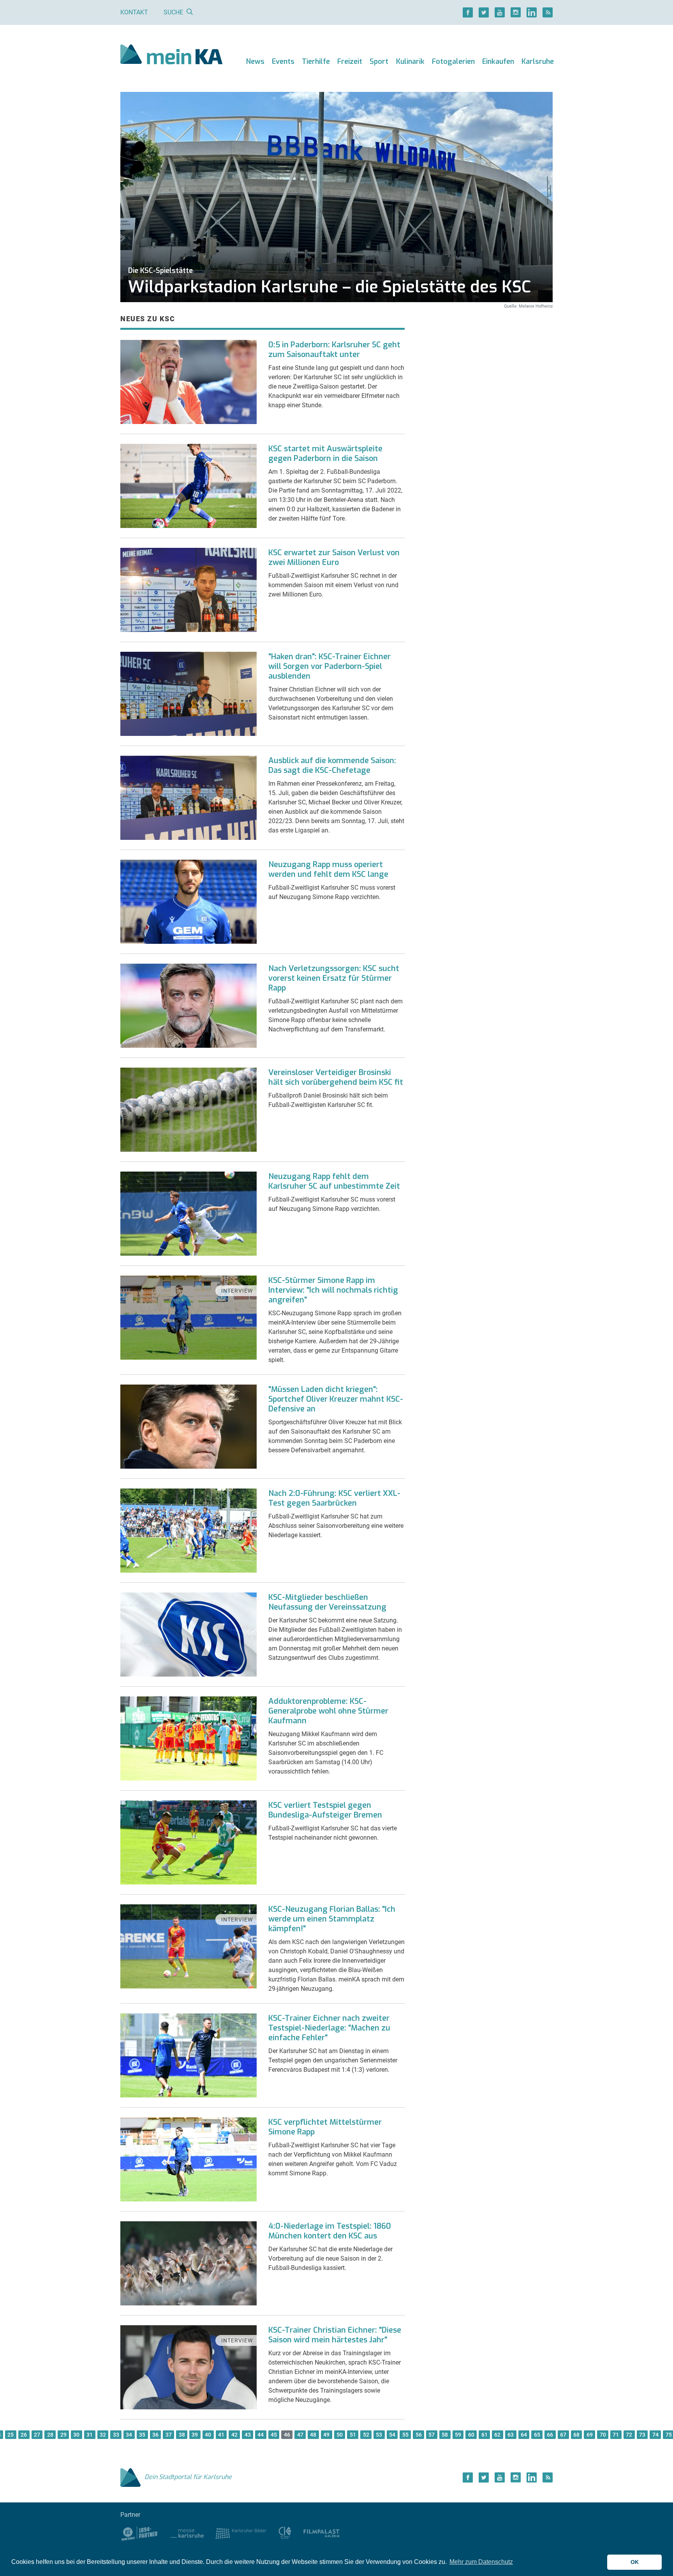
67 (563, 2435)
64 (524, 2435)
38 (182, 2435)
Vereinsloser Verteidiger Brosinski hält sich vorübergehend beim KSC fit (336, 1077)
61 (484, 2435)
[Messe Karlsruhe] (187, 2533)
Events (283, 62)
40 (208, 2435)
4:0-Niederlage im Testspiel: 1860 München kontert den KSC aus (330, 2231)
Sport (379, 62)
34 (129, 2435)
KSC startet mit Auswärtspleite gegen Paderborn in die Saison (325, 454)
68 (576, 2435)
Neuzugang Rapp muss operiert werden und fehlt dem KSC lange (328, 869)
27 (37, 2435)
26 (24, 2435)
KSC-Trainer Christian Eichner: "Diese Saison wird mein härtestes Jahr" (335, 2335)
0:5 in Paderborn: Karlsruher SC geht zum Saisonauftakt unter (334, 350)
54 (392, 2435)
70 (603, 2435)
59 (458, 2435)
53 (379, 2435)
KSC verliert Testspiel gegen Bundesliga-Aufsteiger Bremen (325, 1810)
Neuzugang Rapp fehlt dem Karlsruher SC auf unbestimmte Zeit (334, 1181)
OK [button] (635, 2562)
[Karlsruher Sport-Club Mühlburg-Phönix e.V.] (140, 2533)
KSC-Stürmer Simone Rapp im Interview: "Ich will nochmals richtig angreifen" (333, 1290)
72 (629, 2435)
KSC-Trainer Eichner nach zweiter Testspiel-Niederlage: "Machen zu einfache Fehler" (329, 2028)
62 (497, 2435)
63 (511, 2435)
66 (550, 2435)
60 (471, 2435)
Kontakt (134, 12)
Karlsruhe (538, 62)
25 (11, 2435)
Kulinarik (410, 62)
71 (616, 2435)
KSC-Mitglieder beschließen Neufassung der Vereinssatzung (327, 1602)
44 (261, 2435)
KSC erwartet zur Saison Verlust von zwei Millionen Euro (334, 558)
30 (76, 2435)
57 (432, 2435)
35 (142, 2435)
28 (50, 2435)
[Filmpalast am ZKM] (322, 2533)
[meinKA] (172, 55)
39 (195, 2435)
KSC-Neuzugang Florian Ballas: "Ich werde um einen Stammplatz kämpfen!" (332, 1919)
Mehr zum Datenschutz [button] (481, 2562)
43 (248, 2435)
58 (445, 2435)
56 (419, 2435)
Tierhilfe (316, 62)
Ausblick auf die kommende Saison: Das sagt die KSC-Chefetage (332, 765)
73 (642, 2435)
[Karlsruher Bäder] (241, 2533)
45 (274, 2435)
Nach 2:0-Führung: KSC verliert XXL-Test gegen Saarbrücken (334, 1498)
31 (90, 2435)
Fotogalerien (453, 62)
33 (116, 2435)
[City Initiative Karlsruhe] (285, 2533)
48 (313, 2435)
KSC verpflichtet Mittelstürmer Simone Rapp (325, 2127)
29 (63, 2435)
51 (353, 2435)
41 (221, 2435)
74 (655, 2435)
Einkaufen (498, 62)
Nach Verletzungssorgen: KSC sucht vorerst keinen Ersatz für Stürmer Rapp (334, 978)
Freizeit (350, 62)
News (255, 62)
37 (169, 2435)
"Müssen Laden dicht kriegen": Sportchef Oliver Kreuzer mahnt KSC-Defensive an (336, 1399)
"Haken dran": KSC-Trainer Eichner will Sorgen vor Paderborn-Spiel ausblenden (329, 666)
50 (340, 2435)
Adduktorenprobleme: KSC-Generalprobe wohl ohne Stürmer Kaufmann (328, 1711)
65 (537, 2435)
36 (155, 2435)
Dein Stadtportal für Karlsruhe (188, 2477)
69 (590, 2435)
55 (405, 2435)
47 (300, 2435)
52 (366, 2435)
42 (234, 2435)
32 (103, 2435)
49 (326, 2435)
